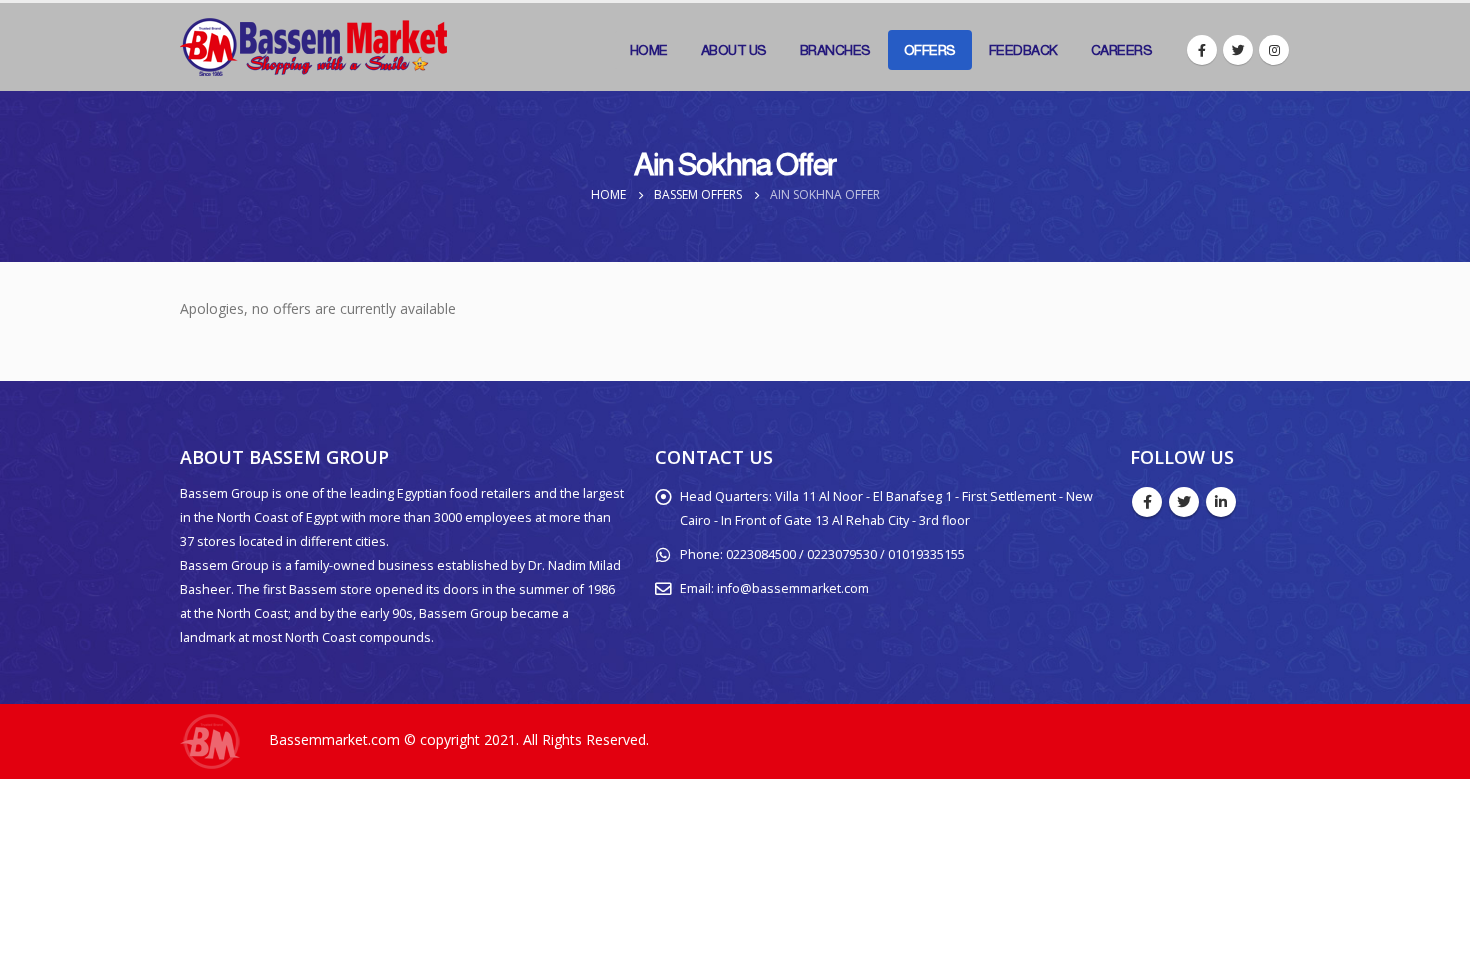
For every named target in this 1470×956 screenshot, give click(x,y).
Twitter (1184, 502)
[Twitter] (1238, 50)
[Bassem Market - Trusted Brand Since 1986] (313, 47)
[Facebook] (1202, 50)
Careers (1122, 50)
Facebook (1147, 502)
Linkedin (1221, 502)
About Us (734, 50)
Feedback (1023, 50)
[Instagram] (1274, 50)
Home (649, 50)
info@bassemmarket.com (793, 588)
